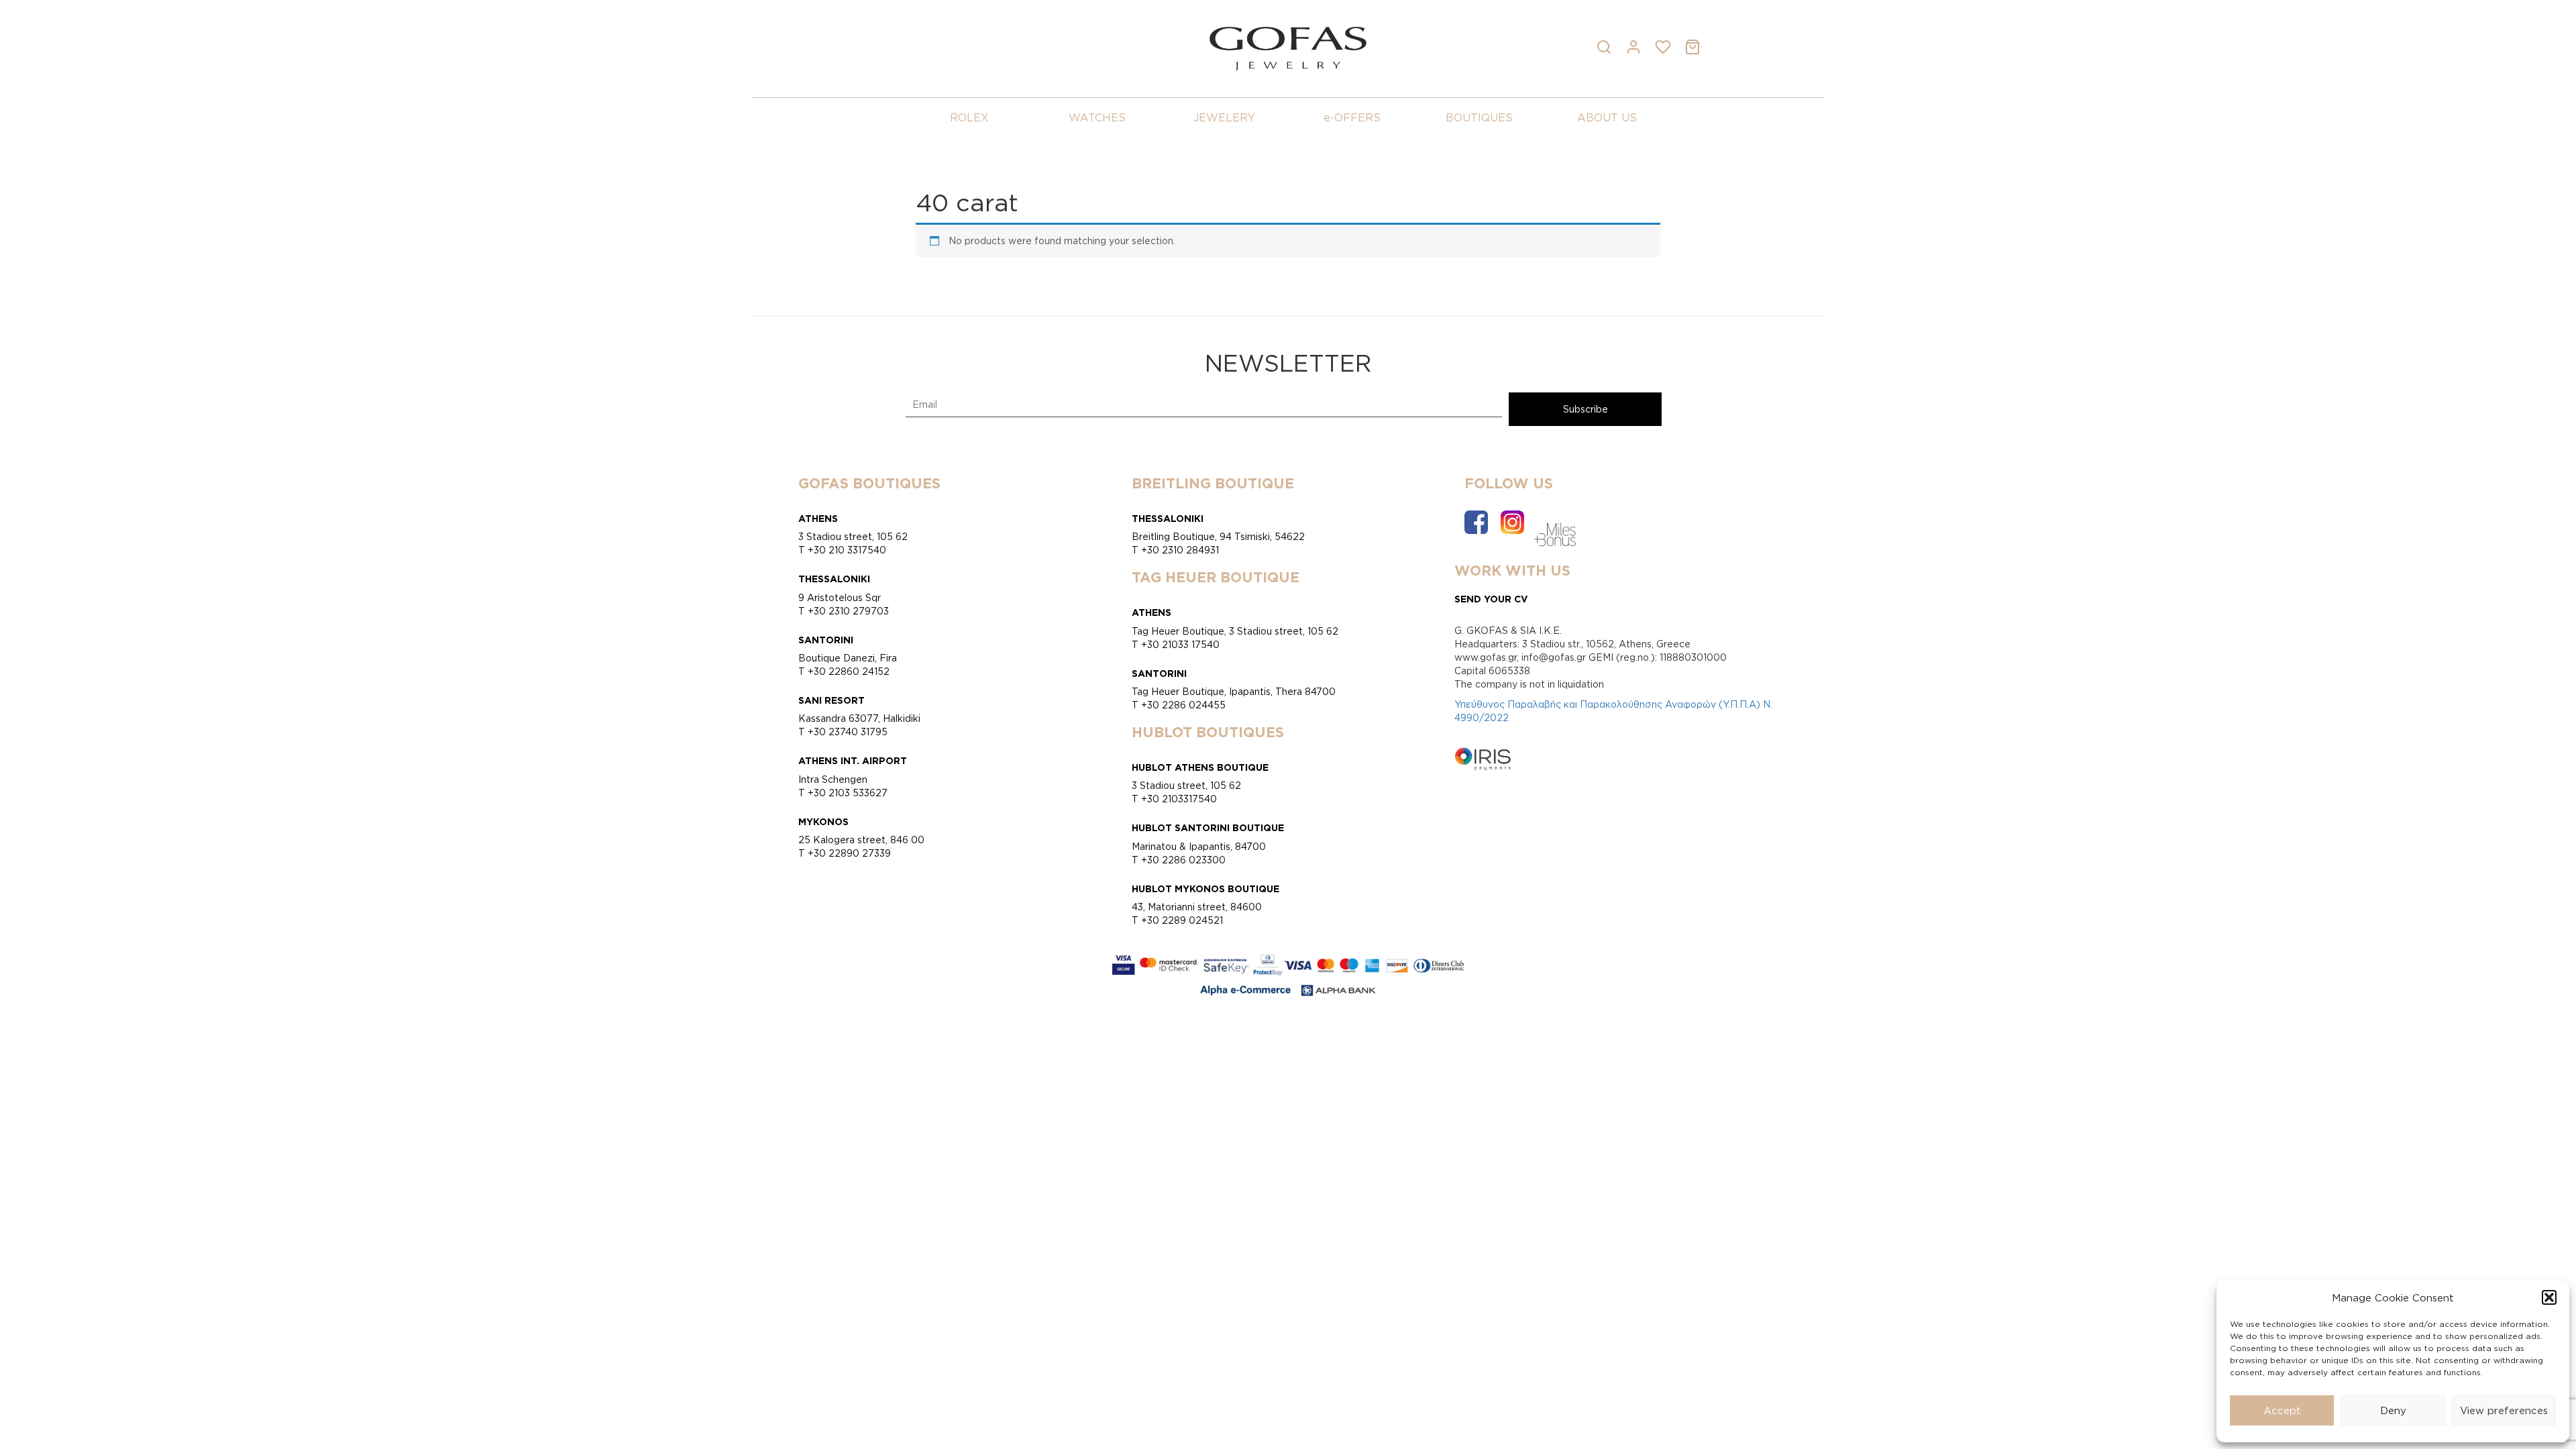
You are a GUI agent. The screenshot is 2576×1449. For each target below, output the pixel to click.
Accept (2282, 1410)
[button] (2549, 1297)
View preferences (2504, 1410)
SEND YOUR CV (1491, 599)
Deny (2393, 1410)
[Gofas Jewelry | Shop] (1288, 47)
